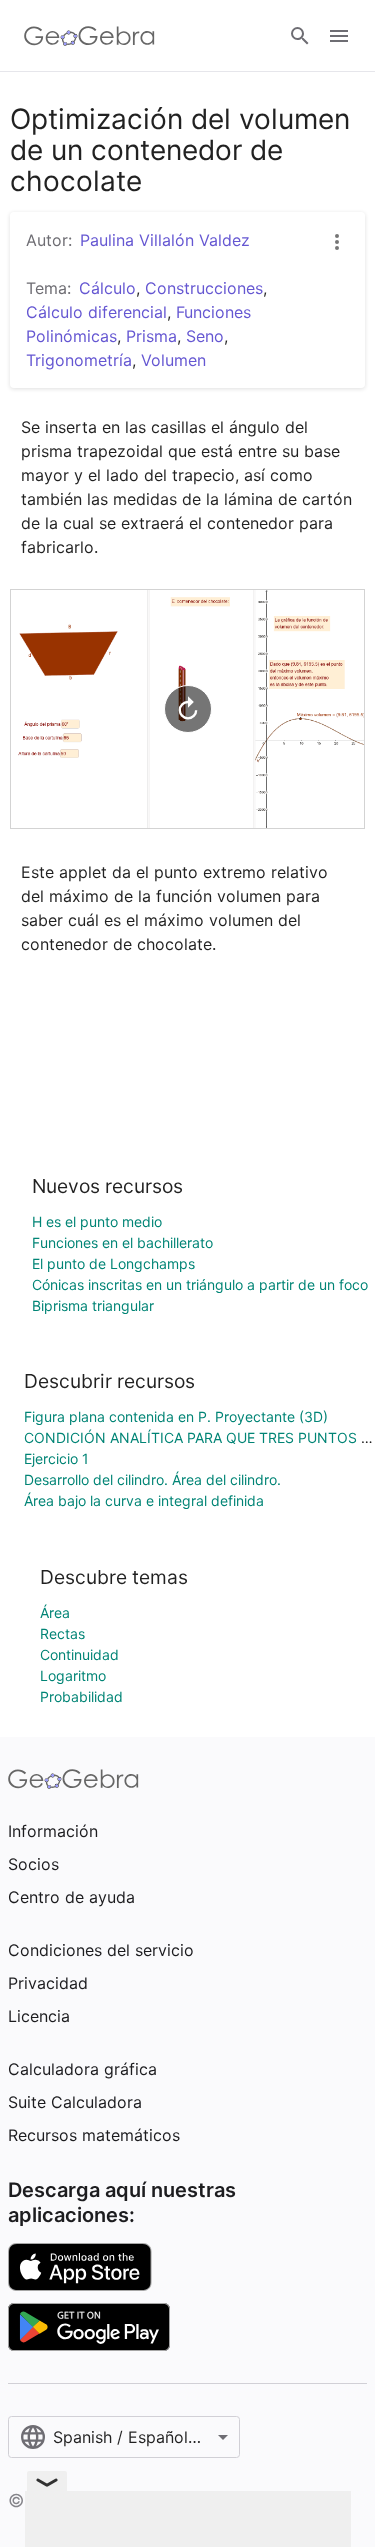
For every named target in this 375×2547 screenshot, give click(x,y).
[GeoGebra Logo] (89, 36)
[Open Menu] (339, 36)
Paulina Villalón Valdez (165, 240)
